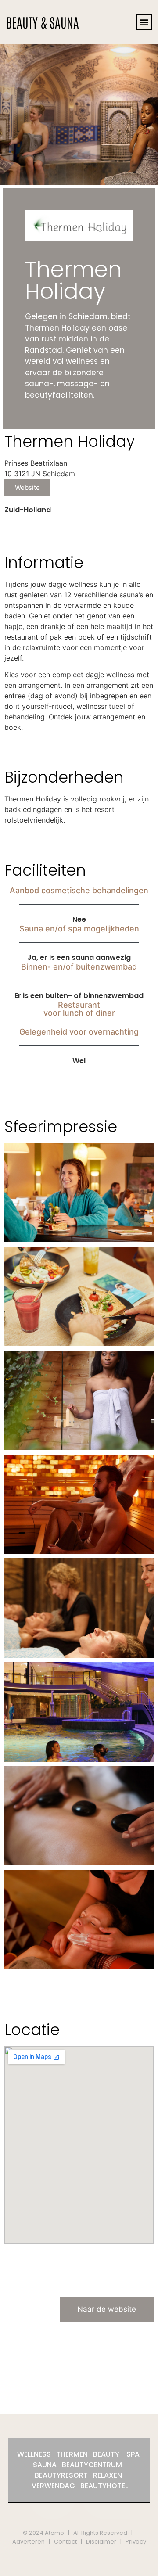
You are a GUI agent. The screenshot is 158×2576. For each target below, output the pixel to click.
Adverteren (29, 2542)
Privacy (136, 2542)
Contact (65, 2542)
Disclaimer (101, 2542)
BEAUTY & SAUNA (43, 22)
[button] (144, 22)
